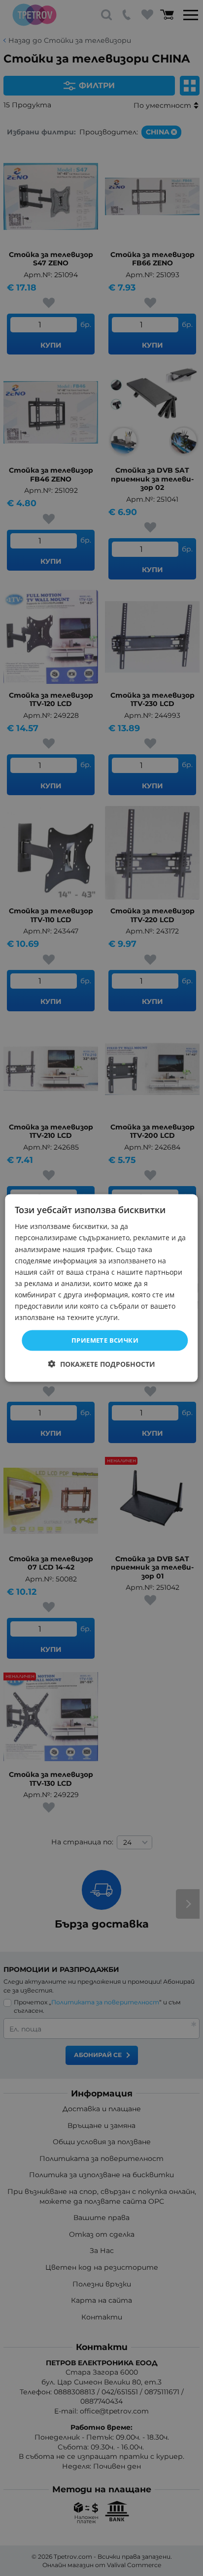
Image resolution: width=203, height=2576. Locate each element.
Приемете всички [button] (105, 1340)
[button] (102, 1364)
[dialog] (101, 1288)
